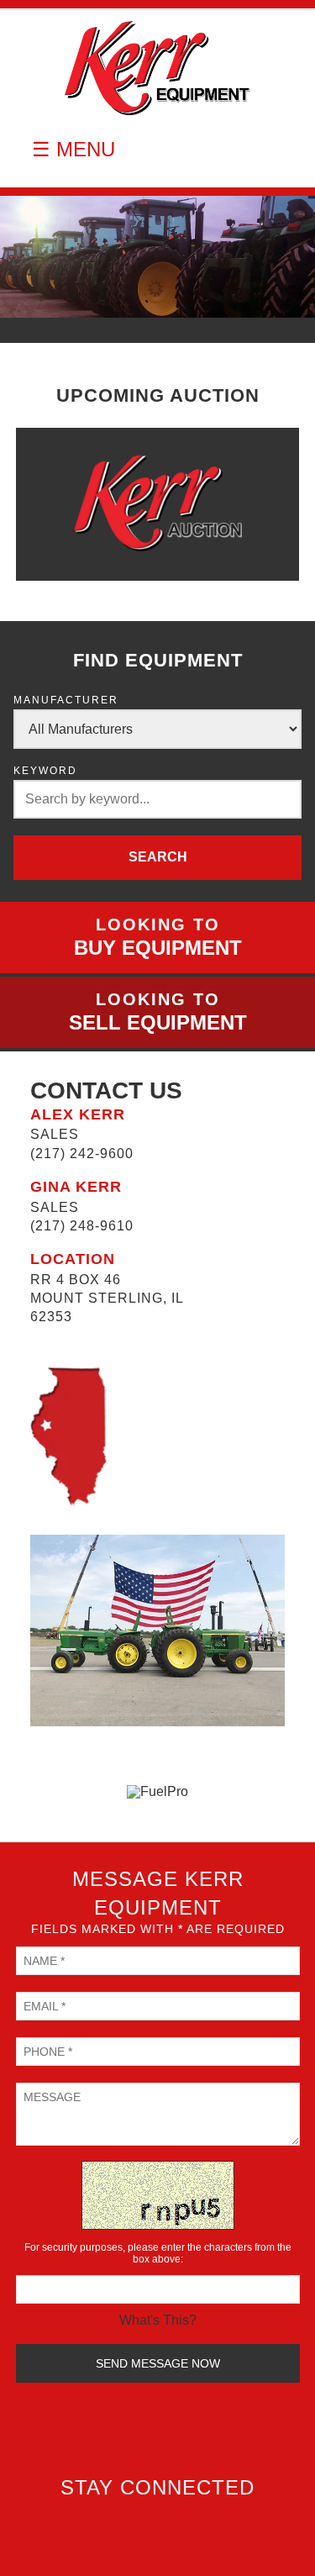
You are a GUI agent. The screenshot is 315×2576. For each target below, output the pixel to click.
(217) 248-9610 (82, 1226)
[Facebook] (161, 2522)
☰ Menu (73, 149)
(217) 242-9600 (82, 1154)
